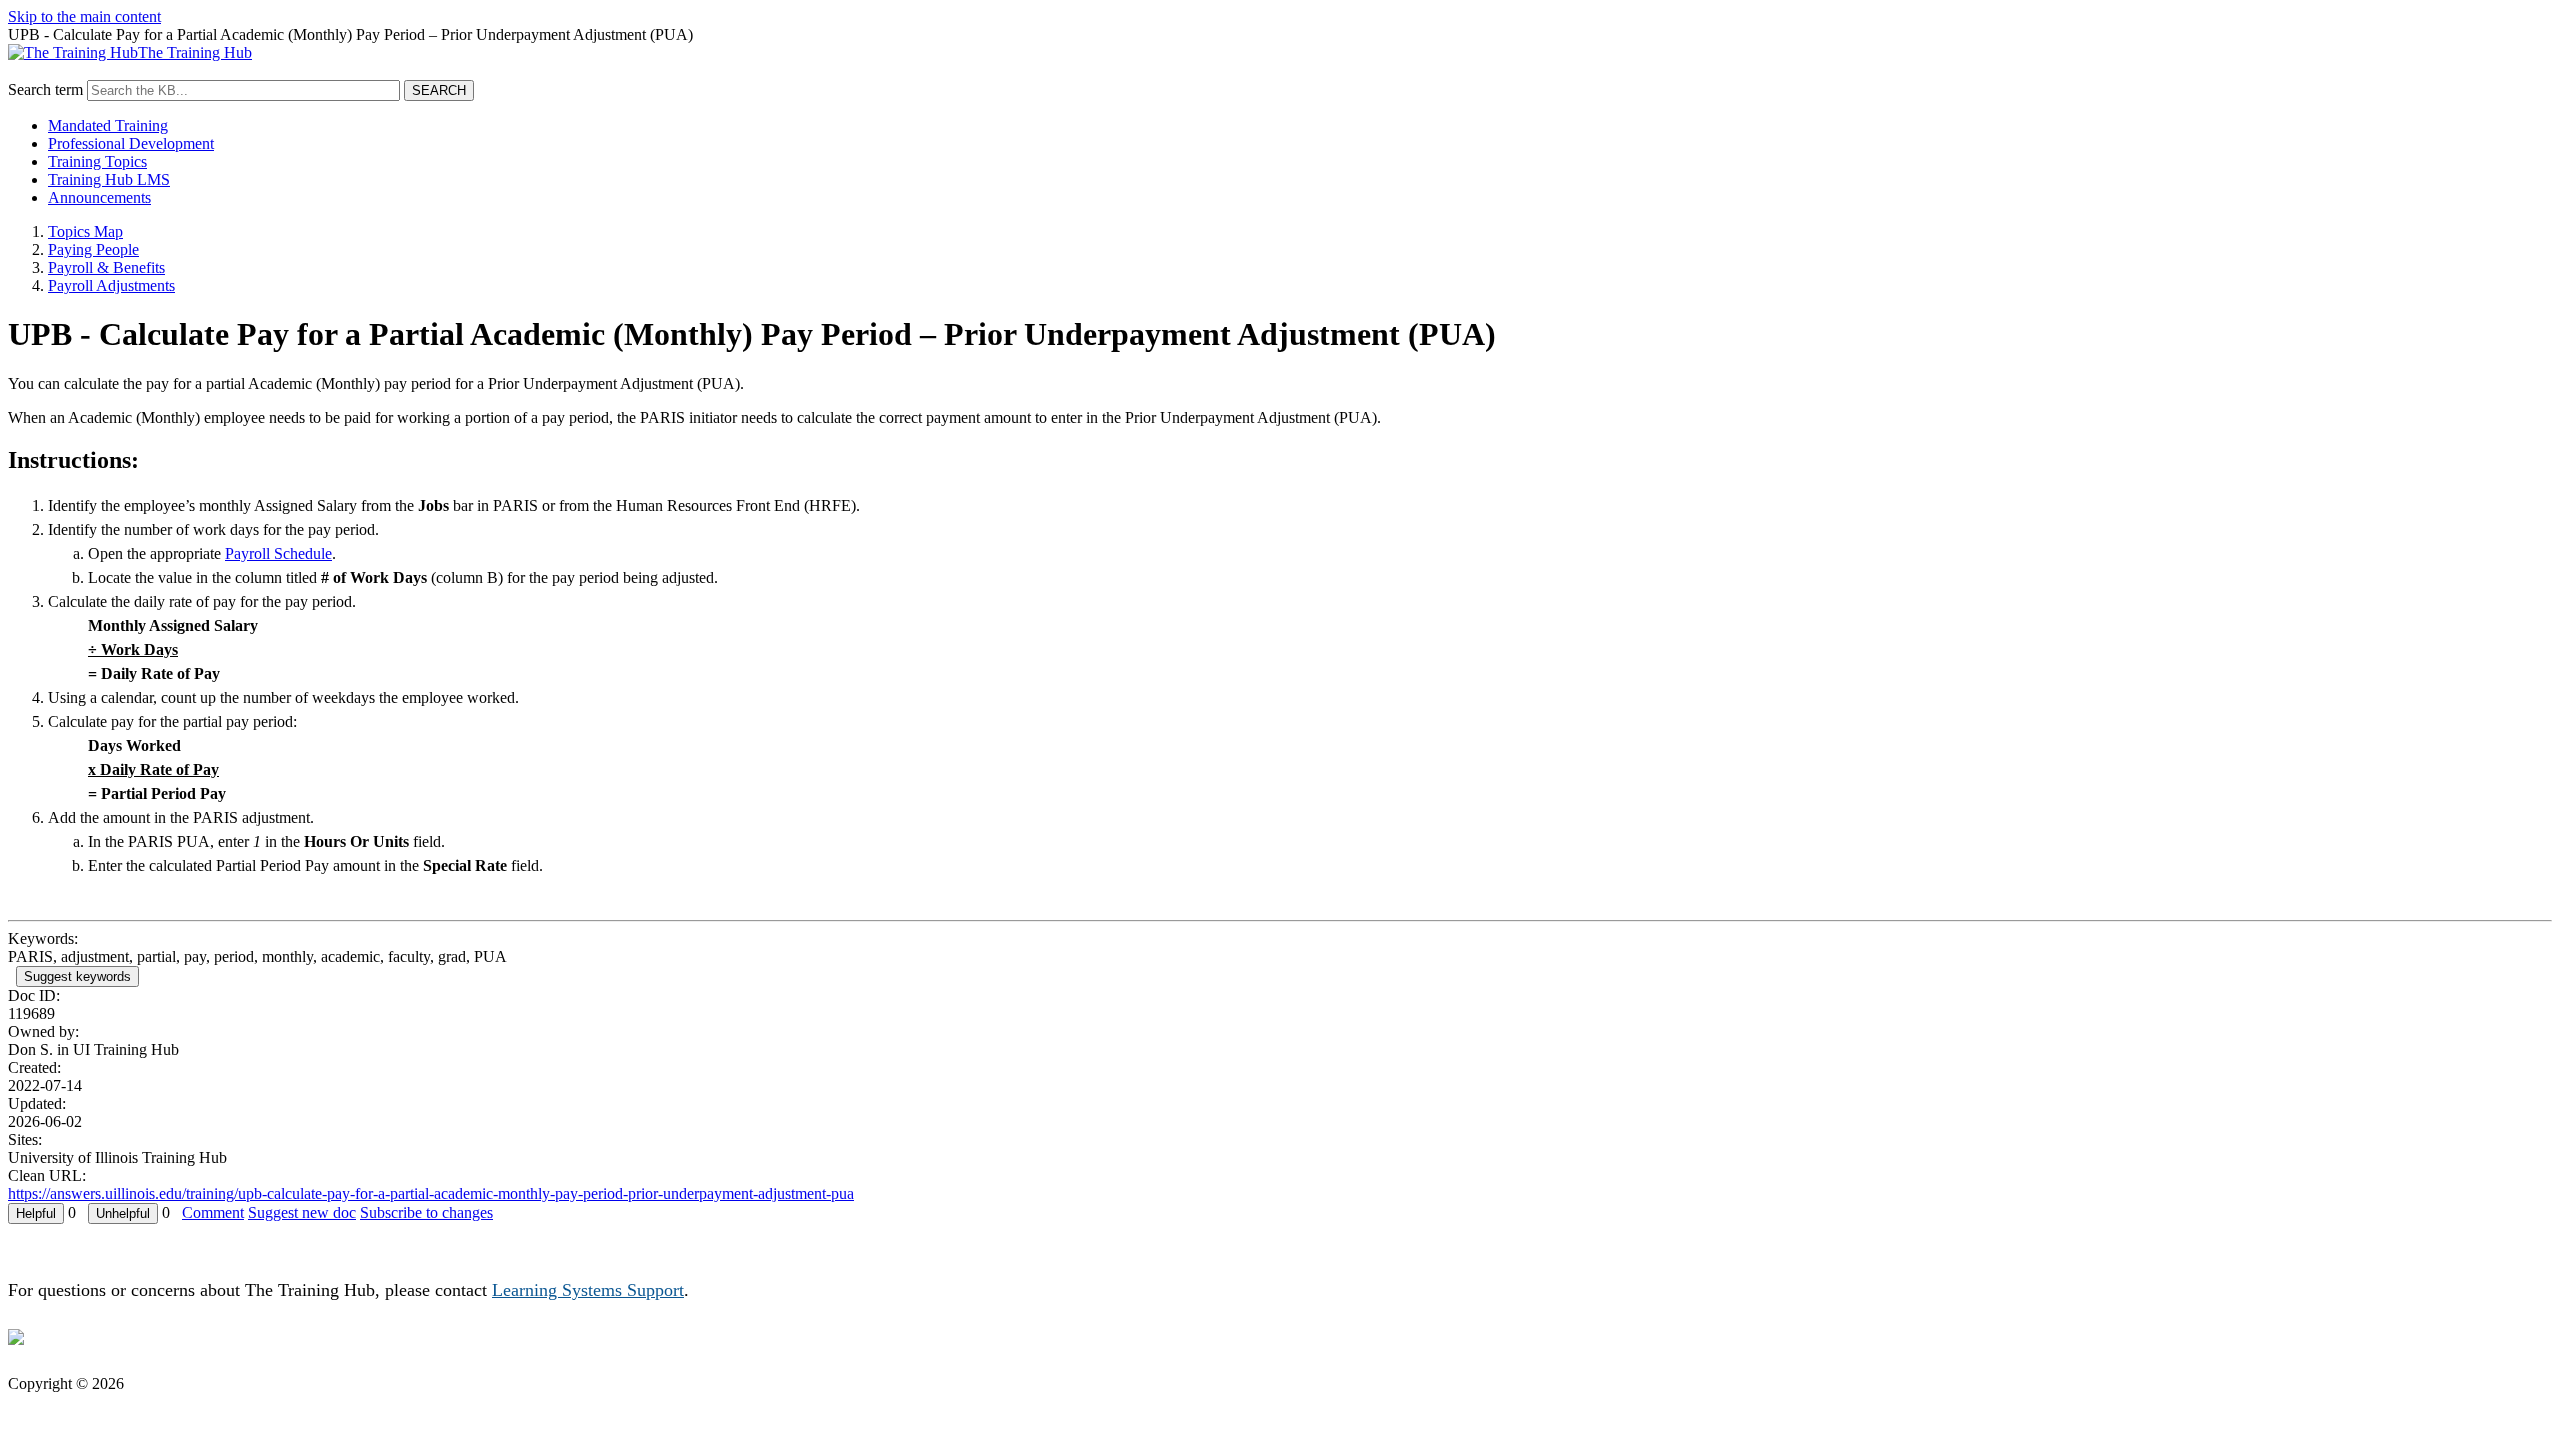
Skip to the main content (84, 16)
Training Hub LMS (109, 179)
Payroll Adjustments (111, 285)
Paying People (93, 249)
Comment (213, 1212)
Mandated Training (108, 125)
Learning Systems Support (588, 1290)
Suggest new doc (302, 1212)
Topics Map (85, 231)
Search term (45, 89)
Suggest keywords (77, 976)
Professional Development (131, 143)
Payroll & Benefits (106, 267)
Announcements (99, 197)
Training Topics (97, 161)
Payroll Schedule (278, 553)
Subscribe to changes (426, 1212)
